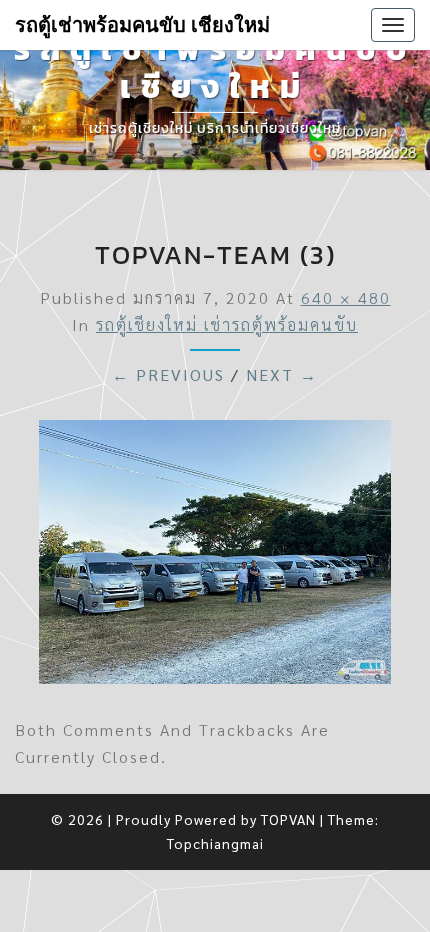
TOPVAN (288, 819)
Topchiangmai (215, 843)
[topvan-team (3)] (215, 557)
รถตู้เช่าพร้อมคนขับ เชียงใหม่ (142, 25)
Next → (282, 374)
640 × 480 (346, 297)
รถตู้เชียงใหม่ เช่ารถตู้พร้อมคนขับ (227, 324)
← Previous (168, 374)
